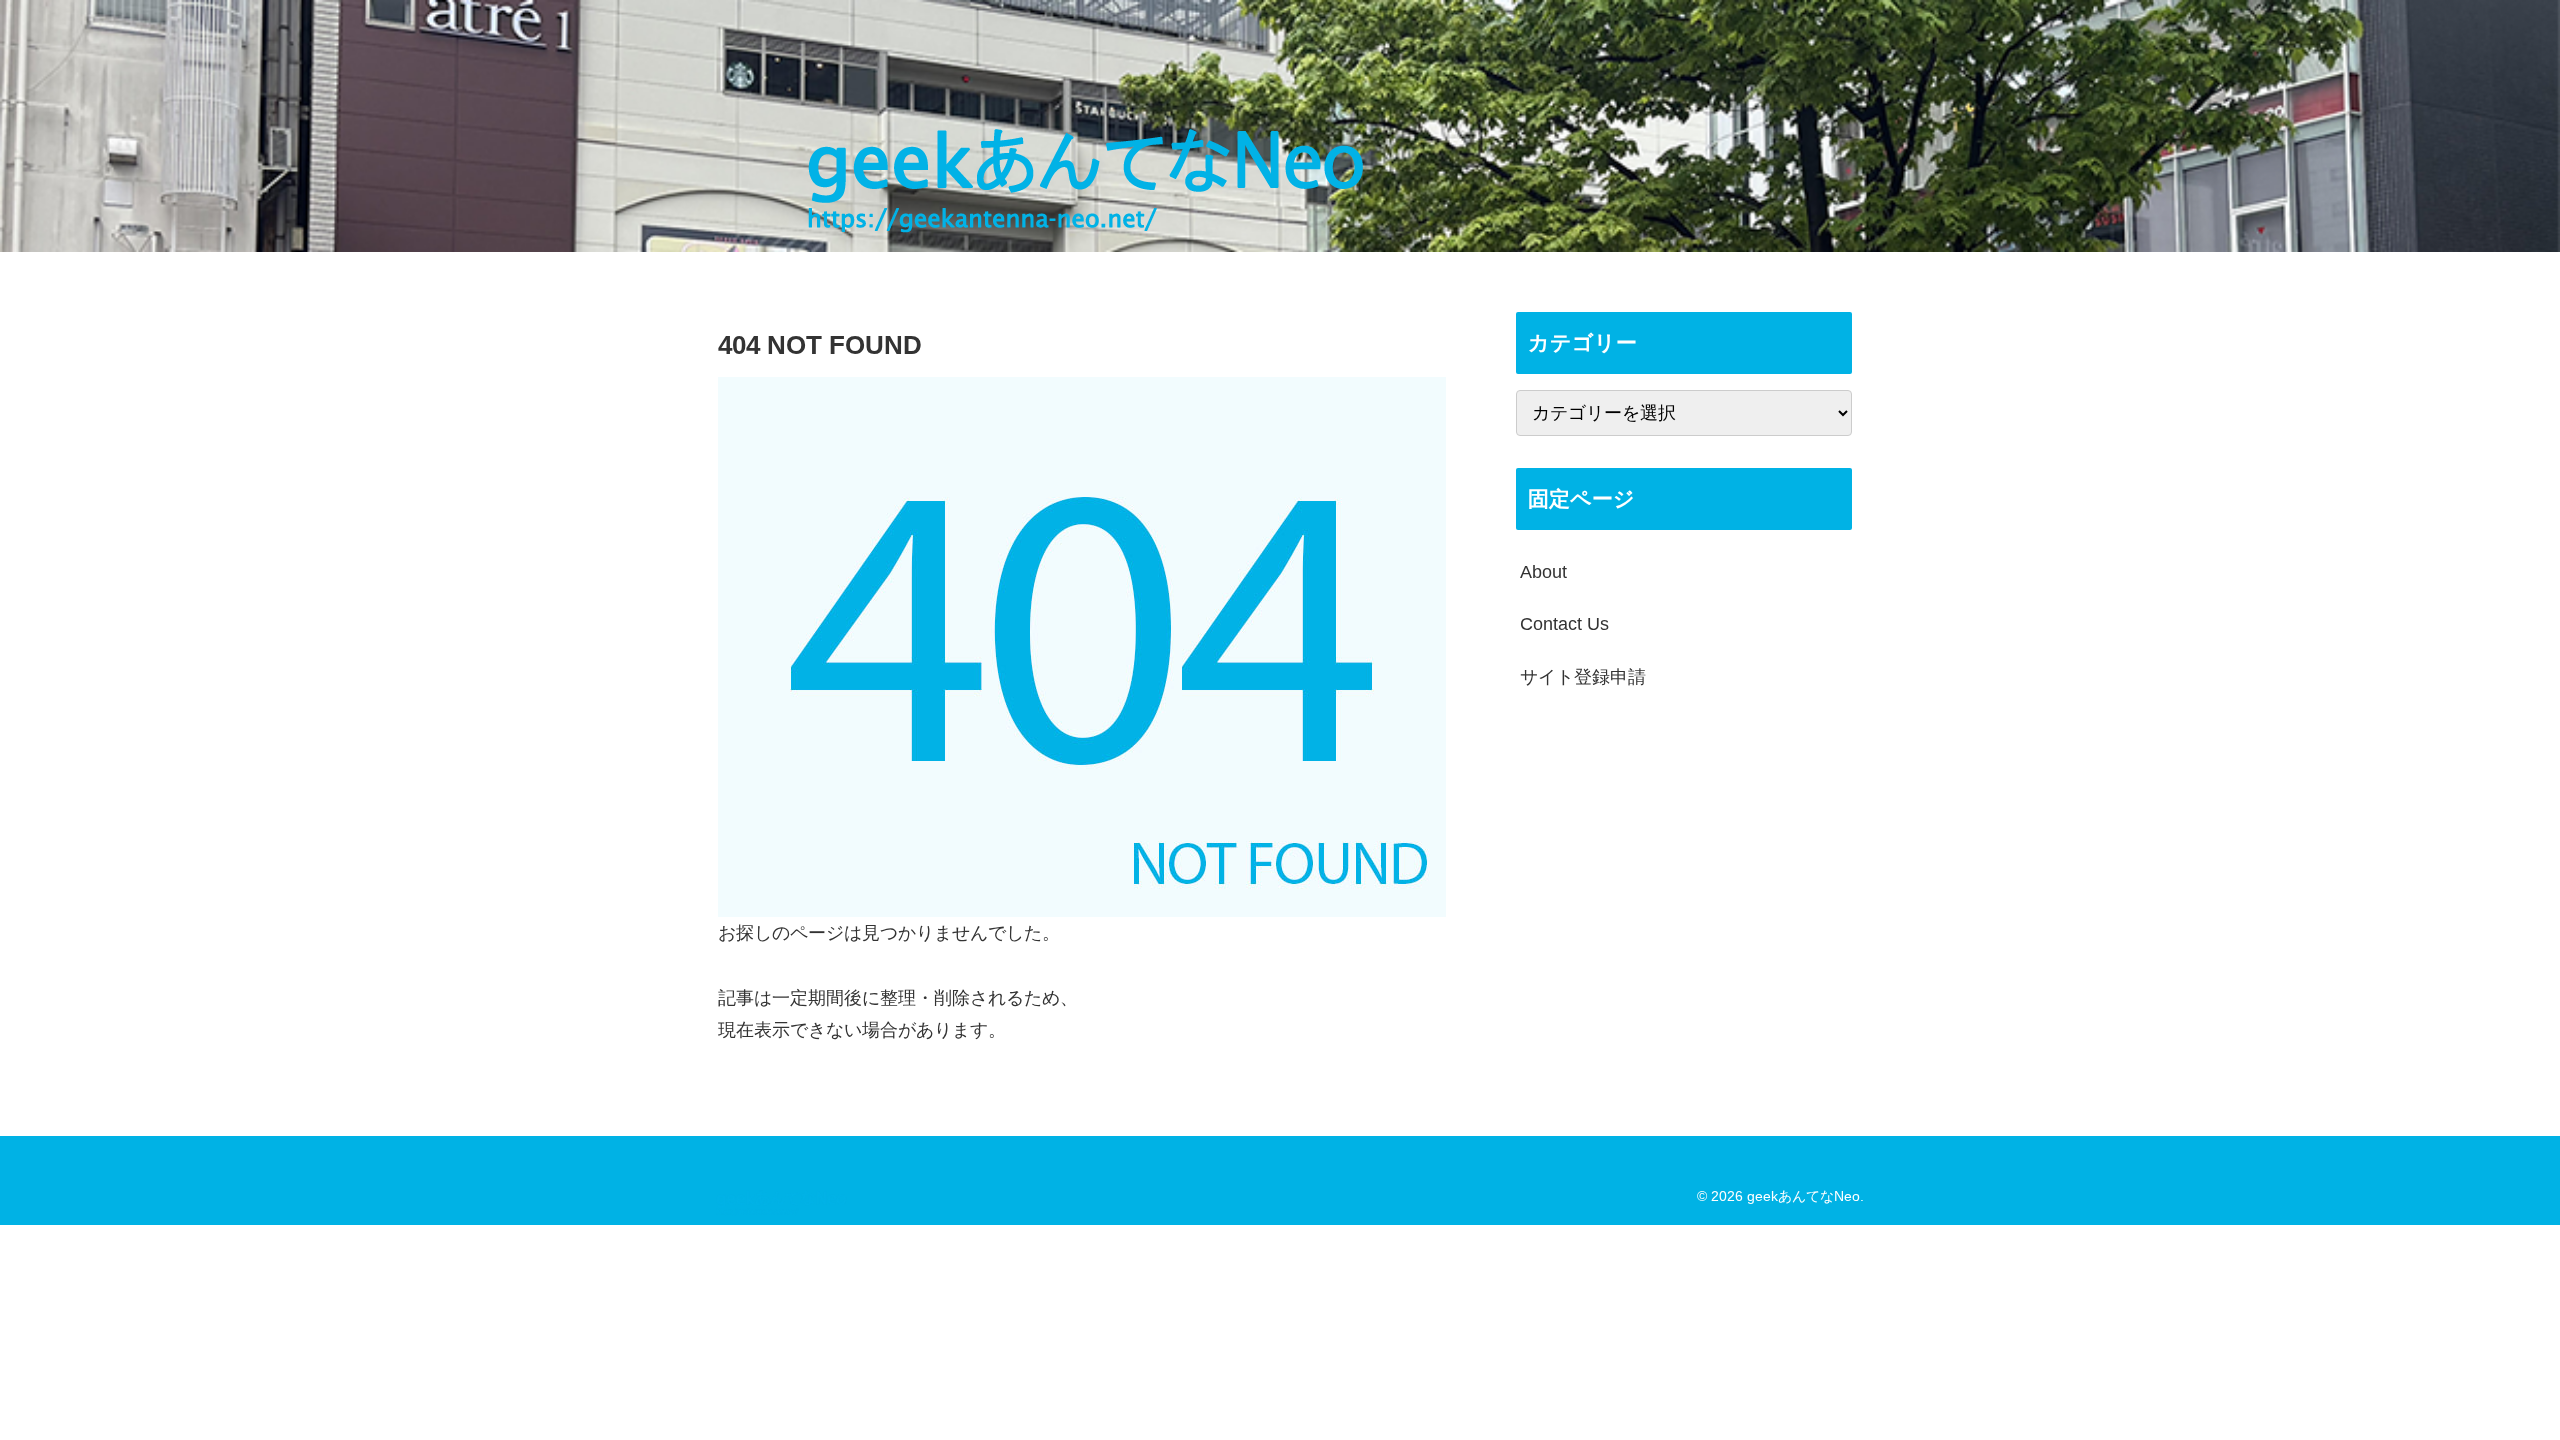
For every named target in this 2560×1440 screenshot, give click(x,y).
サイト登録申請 (1583, 677)
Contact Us (1564, 624)
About (1543, 572)
